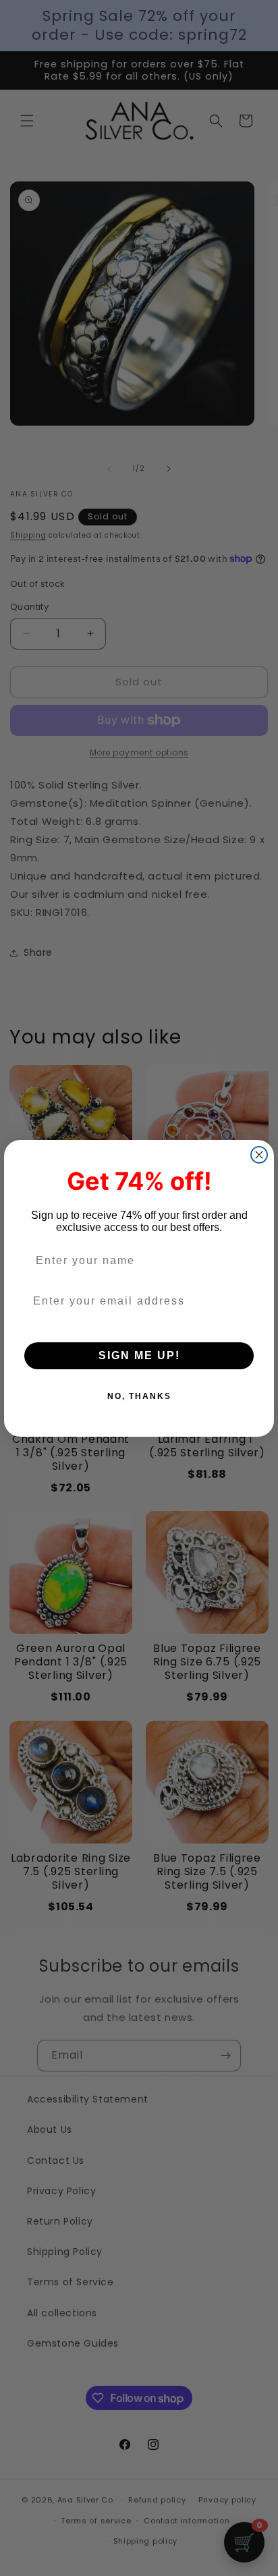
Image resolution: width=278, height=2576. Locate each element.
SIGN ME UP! (139, 1355)
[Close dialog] (259, 1155)
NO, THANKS (139, 1396)
